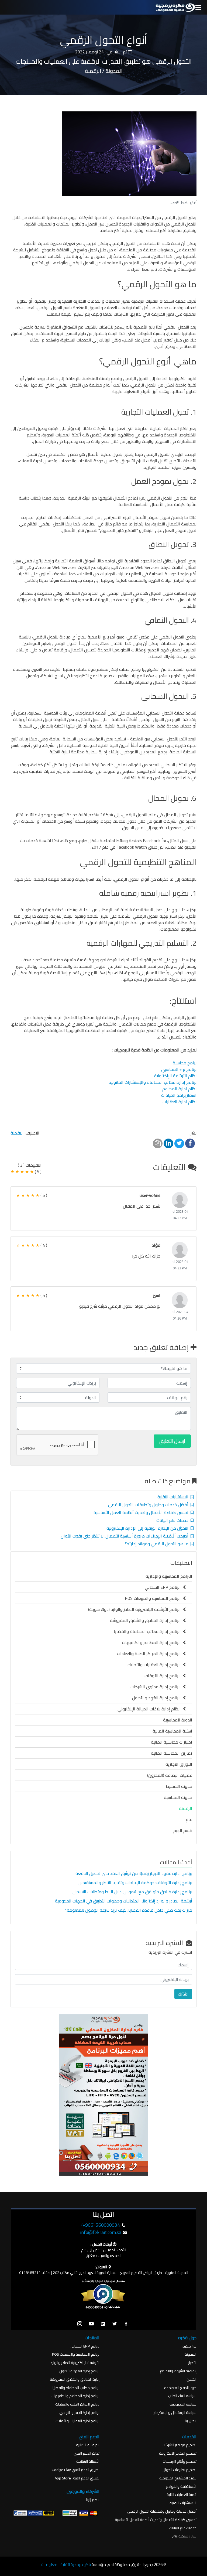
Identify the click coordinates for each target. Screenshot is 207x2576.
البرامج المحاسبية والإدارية (169, 1576)
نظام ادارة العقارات (180, 1102)
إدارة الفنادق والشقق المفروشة (75, 2379)
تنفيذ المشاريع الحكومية (178, 2478)
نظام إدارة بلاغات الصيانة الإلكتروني (150, 1709)
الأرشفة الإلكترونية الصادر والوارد (75, 2363)
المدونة (191, 2354)
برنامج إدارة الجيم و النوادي (79, 2413)
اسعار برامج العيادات (179, 1095)
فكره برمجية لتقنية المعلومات (66, 2565)
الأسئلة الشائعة (88, 2461)
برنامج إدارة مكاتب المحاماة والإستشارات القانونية (153, 1082)
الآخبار (192, 2363)
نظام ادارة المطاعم (179, 1089)
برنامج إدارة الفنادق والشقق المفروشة (146, 1620)
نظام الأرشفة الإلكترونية (175, 1076)
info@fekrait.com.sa (101, 2232)
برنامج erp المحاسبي (179, 1069)
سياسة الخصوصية (183, 2404)
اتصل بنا (191, 2421)
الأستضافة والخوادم (181, 2487)
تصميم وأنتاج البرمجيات (180, 2461)
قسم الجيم (183, 1830)
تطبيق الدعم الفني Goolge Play (76, 2470)
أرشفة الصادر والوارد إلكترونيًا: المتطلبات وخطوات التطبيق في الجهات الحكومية (124, 1901)
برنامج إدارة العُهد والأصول (157, 1698)
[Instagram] (80, 2324)
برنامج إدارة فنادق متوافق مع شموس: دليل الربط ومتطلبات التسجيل (132, 1892)
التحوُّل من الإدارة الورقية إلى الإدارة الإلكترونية (149, 1528)
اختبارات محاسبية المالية (172, 1742)
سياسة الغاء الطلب (182, 2396)
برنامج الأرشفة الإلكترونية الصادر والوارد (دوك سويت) (135, 1609)
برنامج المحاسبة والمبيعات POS (154, 1598)
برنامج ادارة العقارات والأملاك (77, 2421)
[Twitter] (115, 2324)
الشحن (192, 2379)
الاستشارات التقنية (174, 1497)
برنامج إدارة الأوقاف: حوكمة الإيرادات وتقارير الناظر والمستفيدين (135, 1883)
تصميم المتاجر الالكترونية (178, 2453)
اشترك (183, 1994)
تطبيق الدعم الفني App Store (77, 2478)
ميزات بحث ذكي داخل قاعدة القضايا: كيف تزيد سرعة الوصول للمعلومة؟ (128, 1910)
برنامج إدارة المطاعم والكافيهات (152, 1642)
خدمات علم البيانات (173, 1520)
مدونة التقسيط (179, 1786)
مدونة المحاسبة (178, 1797)
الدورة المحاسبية (178, 1720)
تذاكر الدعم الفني (87, 2453)
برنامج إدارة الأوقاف (163, 1676)
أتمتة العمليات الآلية (182, 2495)
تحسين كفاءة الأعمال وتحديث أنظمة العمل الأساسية (142, 1512)
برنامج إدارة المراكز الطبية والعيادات (150, 1653)
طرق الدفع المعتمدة (180, 2388)
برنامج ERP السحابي (164, 1587)
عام (189, 1819)
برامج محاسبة (185, 1063)
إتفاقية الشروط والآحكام (178, 2371)
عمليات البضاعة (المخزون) (170, 1775)
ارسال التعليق (172, 1441)
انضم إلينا (93, 2500)
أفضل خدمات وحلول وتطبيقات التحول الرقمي (149, 1505)
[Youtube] (91, 2324)
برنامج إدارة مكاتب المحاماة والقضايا (148, 1631)
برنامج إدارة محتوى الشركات (157, 1687)
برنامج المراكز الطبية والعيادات (77, 2404)
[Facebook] (126, 2324)
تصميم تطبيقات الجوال (180, 2470)
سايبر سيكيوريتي (184, 2536)
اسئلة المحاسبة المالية (172, 1731)
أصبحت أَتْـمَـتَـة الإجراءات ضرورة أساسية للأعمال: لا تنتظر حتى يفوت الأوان (126, 1536)
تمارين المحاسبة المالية (172, 1753)
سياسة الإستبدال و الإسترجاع (175, 2413)
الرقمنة (17, 1133)
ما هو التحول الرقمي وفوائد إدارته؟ (158, 1544)
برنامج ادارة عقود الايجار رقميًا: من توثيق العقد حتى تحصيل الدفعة (133, 1873)
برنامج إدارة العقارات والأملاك (155, 1665)
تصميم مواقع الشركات (179, 2445)
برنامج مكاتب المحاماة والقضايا (76, 2388)
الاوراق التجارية (179, 1764)
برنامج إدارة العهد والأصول (79, 2371)
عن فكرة (189, 2346)
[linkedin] (103, 2324)
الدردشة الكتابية (88, 2445)
